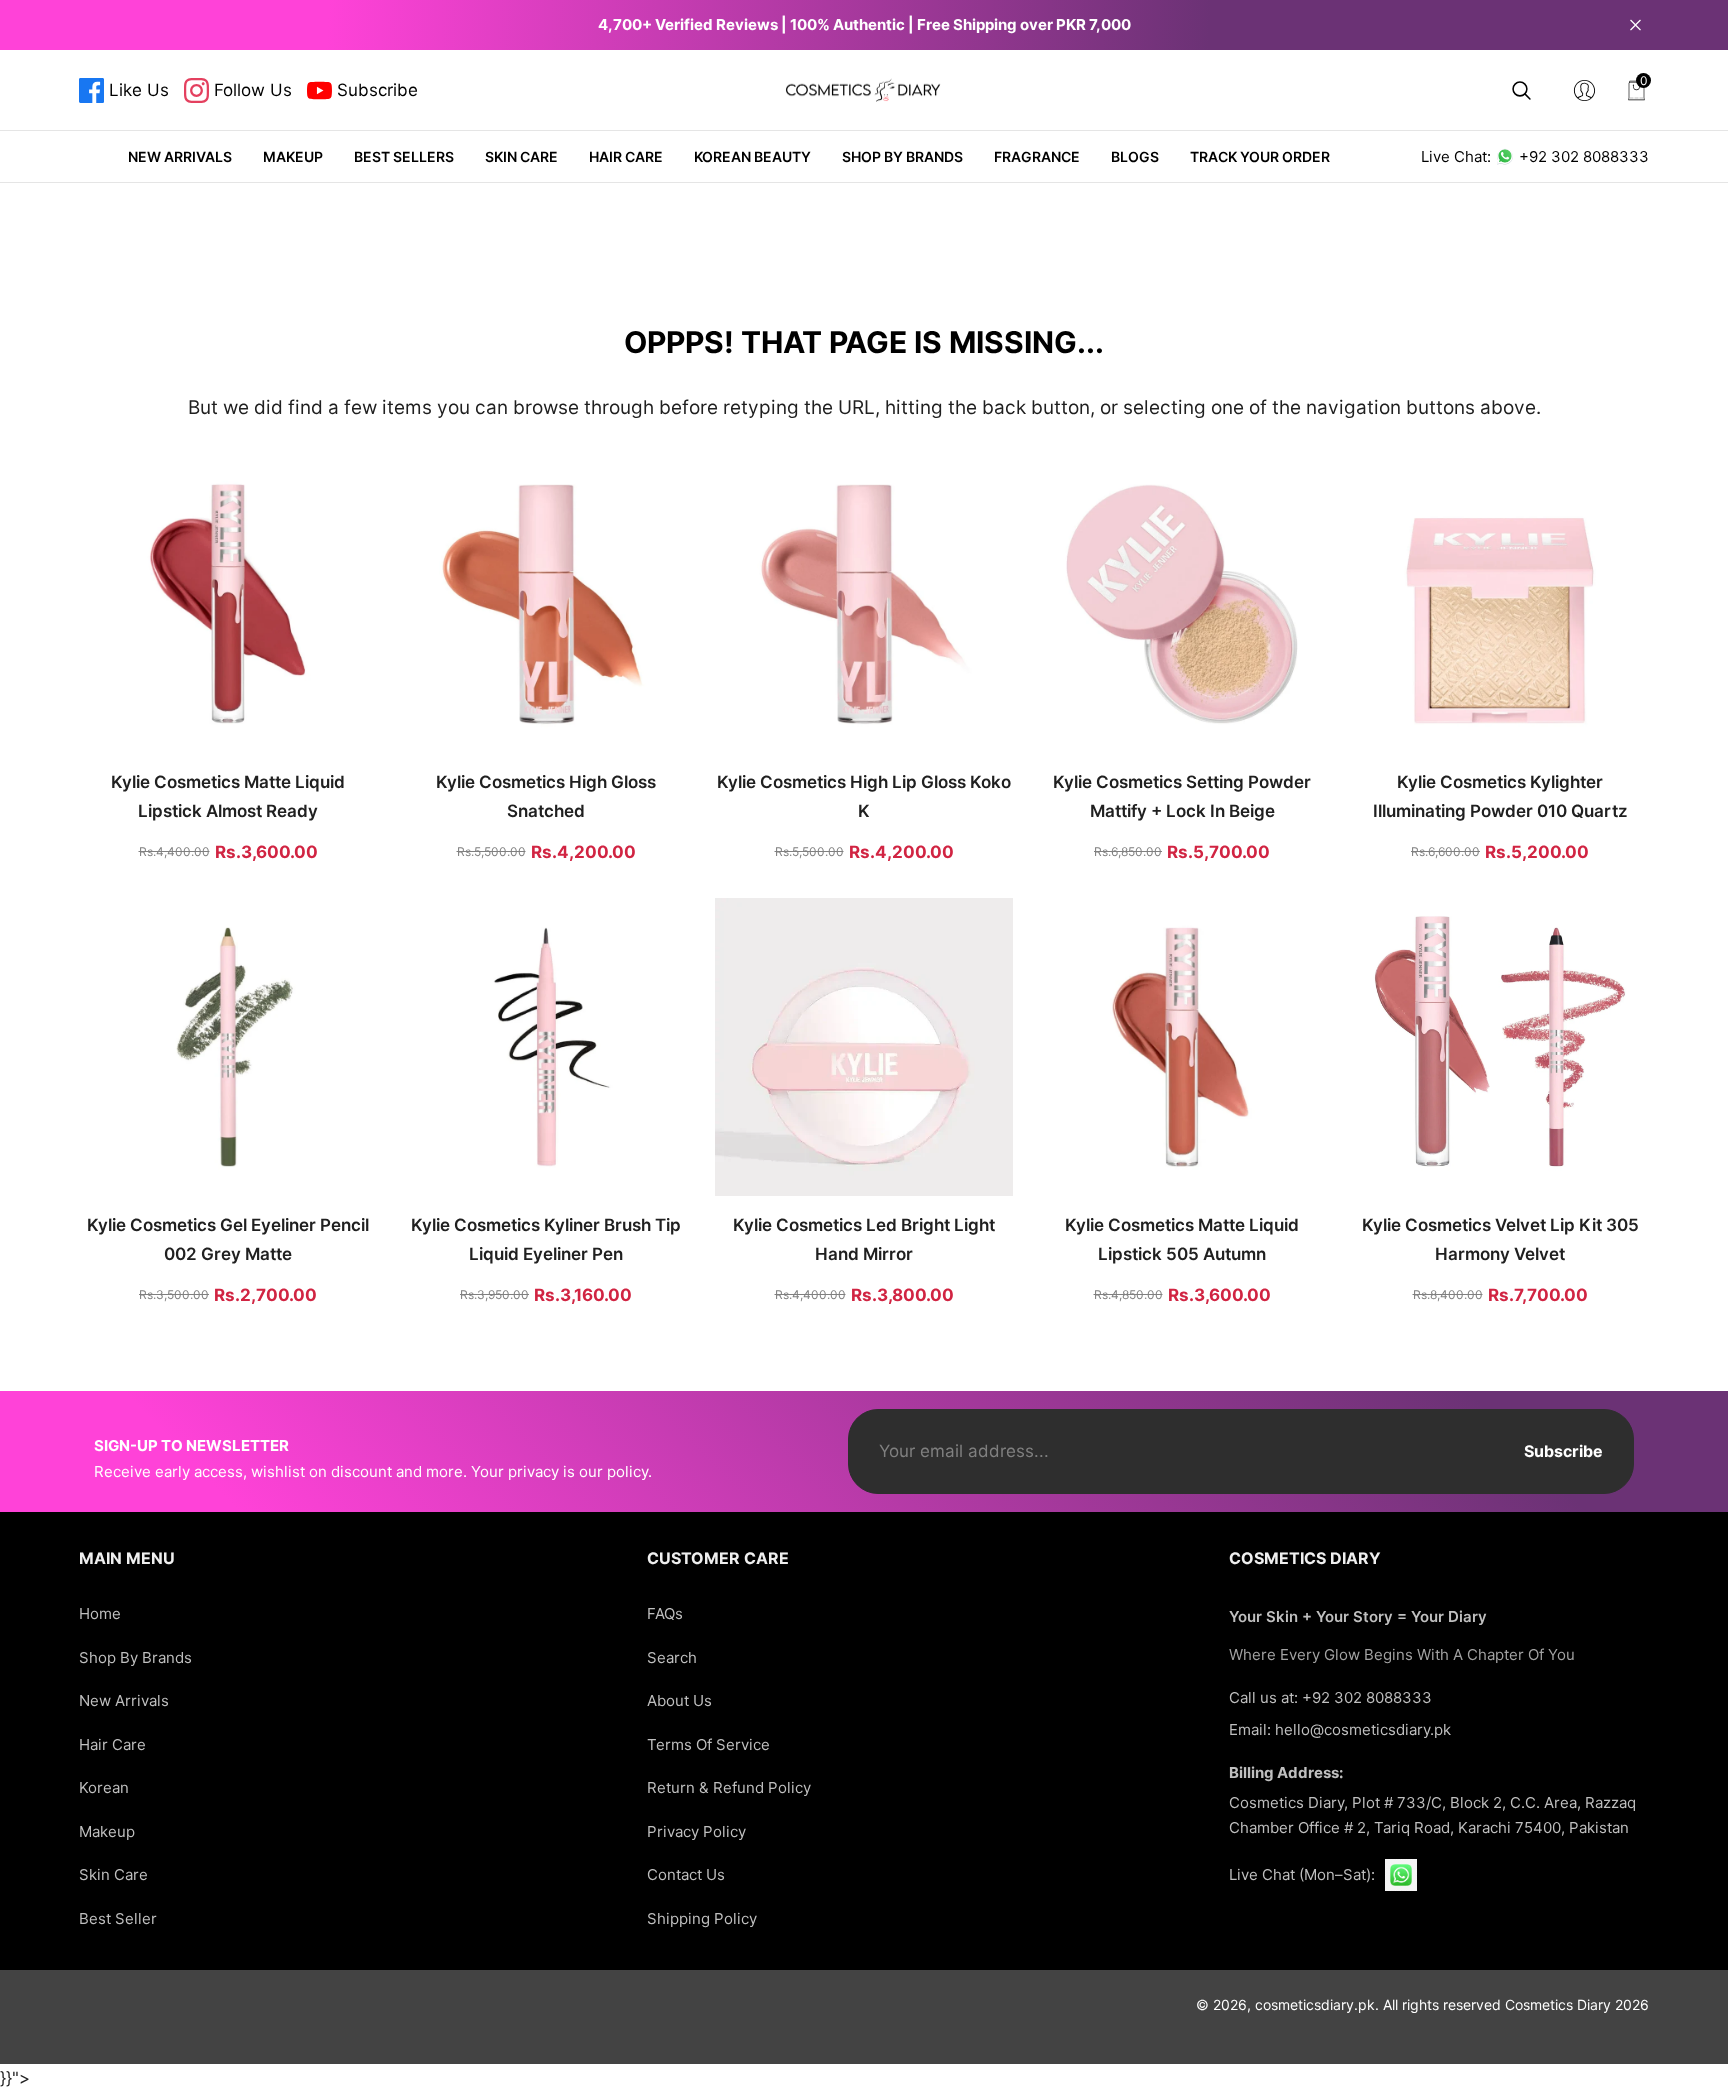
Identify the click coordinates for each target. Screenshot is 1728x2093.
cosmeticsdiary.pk (1315, 2004)
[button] (1521, 90)
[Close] (1635, 24)
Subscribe (1563, 1451)
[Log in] (1584, 90)
